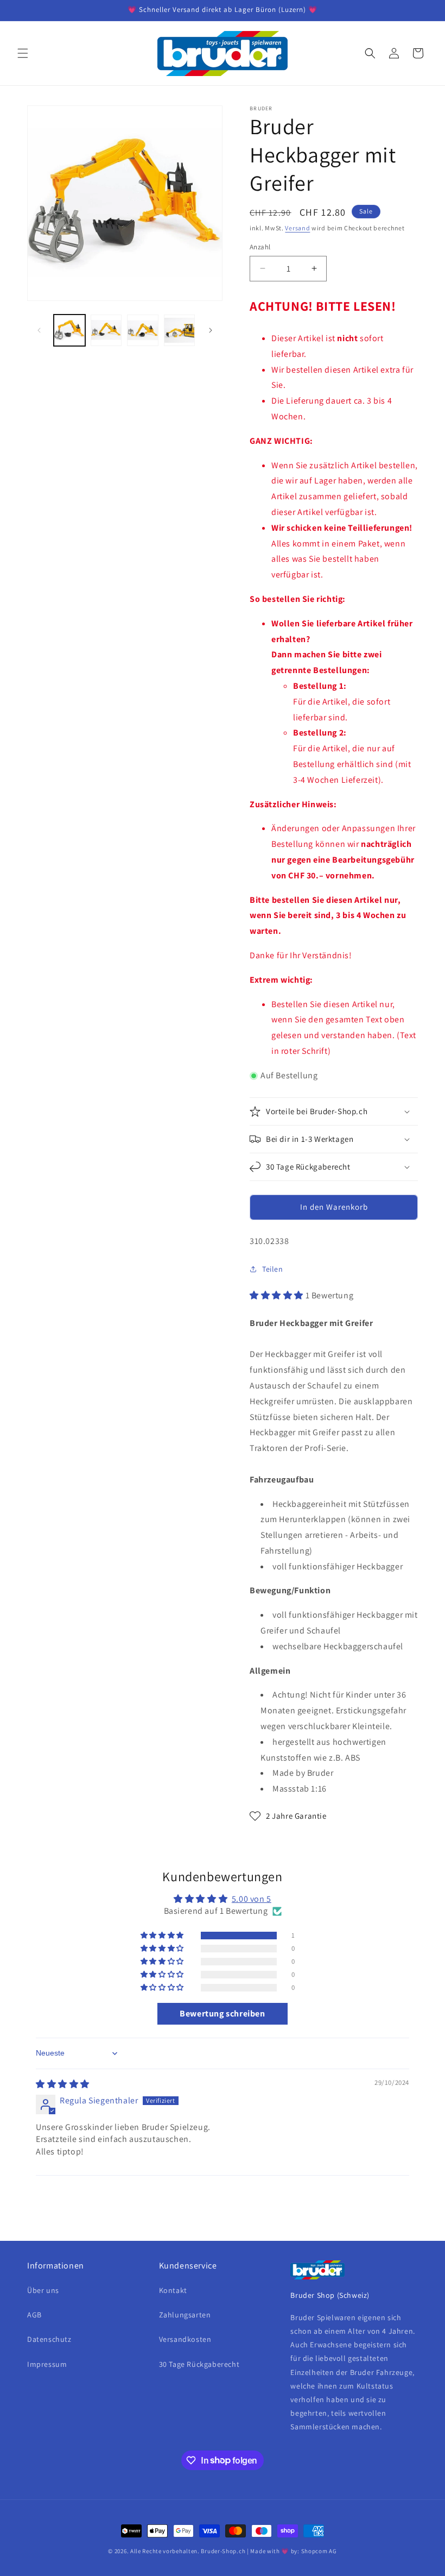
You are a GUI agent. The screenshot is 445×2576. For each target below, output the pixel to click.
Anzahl (260, 247)
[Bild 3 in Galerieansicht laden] (143, 330)
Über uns (43, 2290)
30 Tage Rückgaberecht (199, 2364)
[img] (63, 2084)
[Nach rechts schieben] (211, 330)
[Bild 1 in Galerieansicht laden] (69, 330)
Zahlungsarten (185, 2315)
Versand (297, 228)
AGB (34, 2315)
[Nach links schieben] (39, 330)
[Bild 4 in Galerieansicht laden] (180, 330)
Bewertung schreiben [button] (222, 2013)
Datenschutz (49, 2339)
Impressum (47, 2364)
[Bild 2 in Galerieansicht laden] (106, 330)
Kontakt (173, 2290)
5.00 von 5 (252, 1899)
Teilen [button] (273, 1269)
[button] (23, 53)
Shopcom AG (319, 2551)
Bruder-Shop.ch (223, 2551)
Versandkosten (185, 2339)
